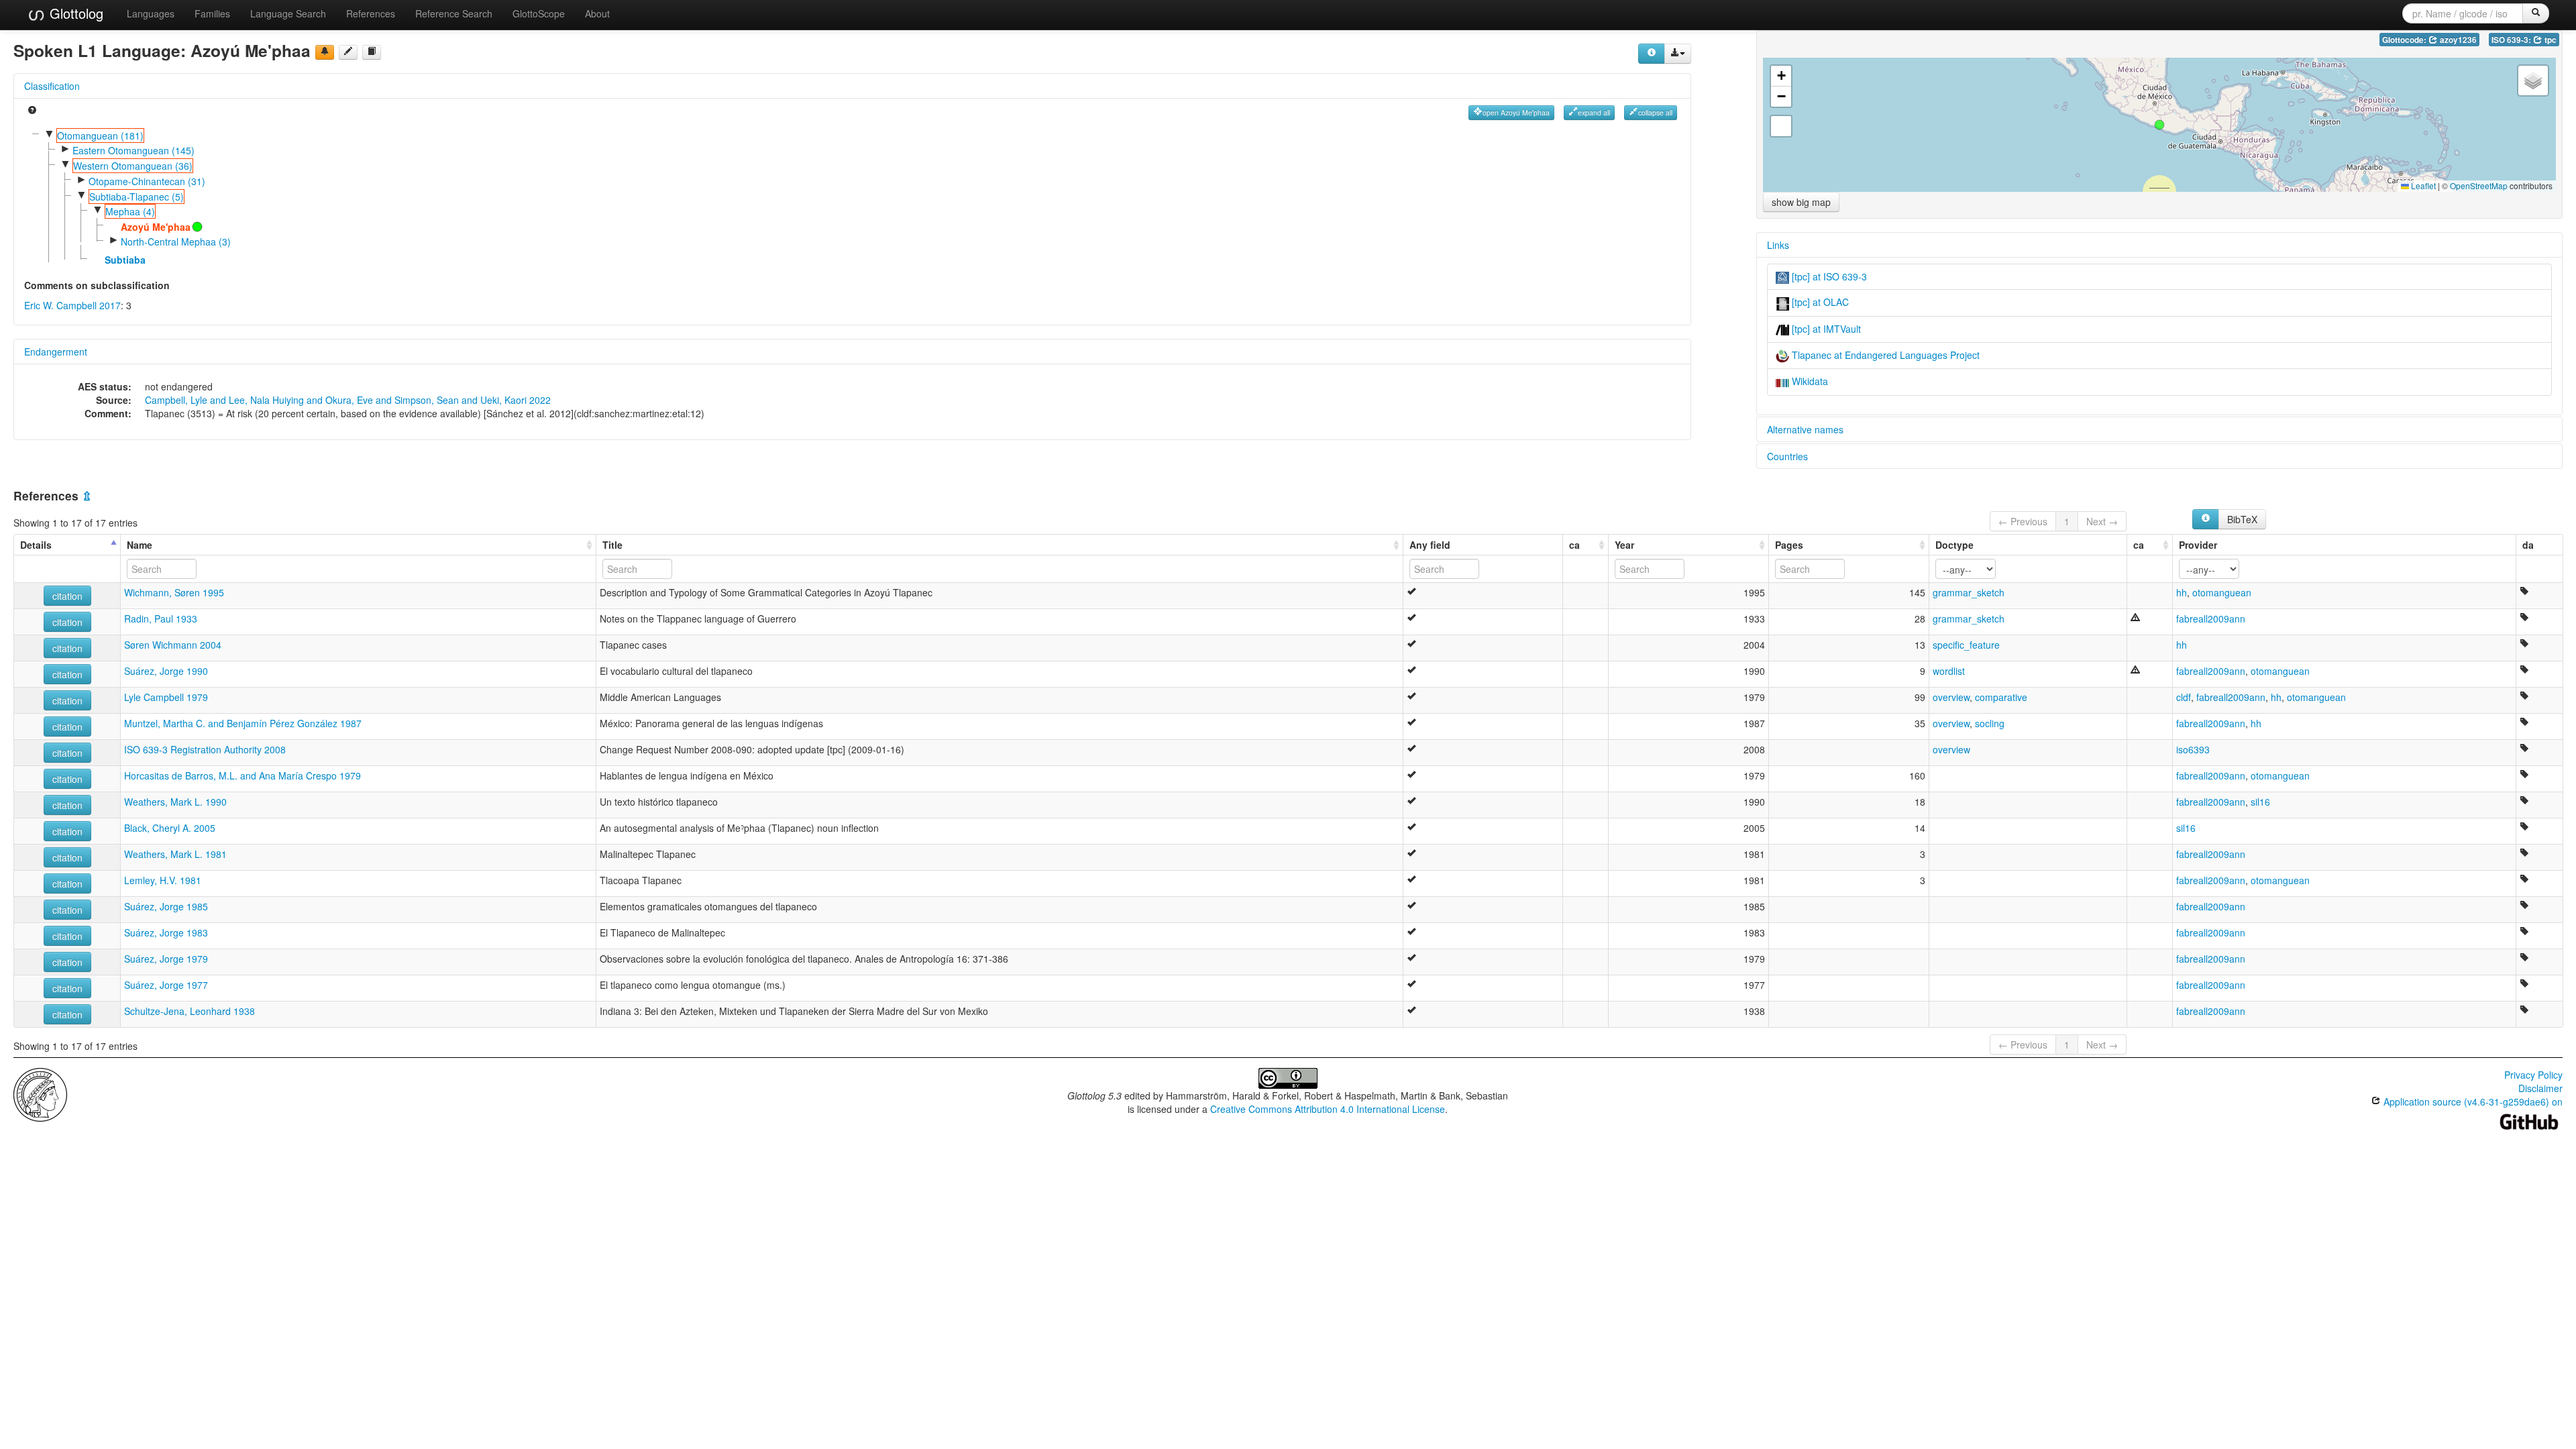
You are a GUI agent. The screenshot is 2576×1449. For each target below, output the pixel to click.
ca (1574, 545)
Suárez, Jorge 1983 (166, 932)
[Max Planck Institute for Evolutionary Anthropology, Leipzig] (40, 1093)
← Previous (2023, 521)
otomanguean (2222, 592)
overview (1951, 697)
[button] (2159, 125)
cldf (2184, 697)
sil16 (2260, 802)
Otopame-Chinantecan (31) (147, 181)
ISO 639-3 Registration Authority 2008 (205, 749)
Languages (151, 13)
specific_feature (1966, 645)
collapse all (1655, 112)
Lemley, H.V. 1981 (163, 880)
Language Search (288, 13)
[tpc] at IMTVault (1825, 329)
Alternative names (1805, 429)
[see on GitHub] (348, 52)
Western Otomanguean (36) (133, 166)
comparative (2001, 697)
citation (67, 596)
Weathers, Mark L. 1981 (175, 854)
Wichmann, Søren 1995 (174, 592)
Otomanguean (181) (100, 136)
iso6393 (2193, 749)
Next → (2102, 521)
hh (2182, 592)
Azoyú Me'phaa (156, 227)
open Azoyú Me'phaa (1516, 112)
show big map (1801, 202)
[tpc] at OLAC (1819, 302)
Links (1778, 245)
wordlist (1949, 671)
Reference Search (454, 13)
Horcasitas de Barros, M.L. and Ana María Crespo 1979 (243, 775)
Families (212, 13)
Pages (1789, 545)
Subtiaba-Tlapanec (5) (137, 197)
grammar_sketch (1969, 592)
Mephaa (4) (130, 211)
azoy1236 (2457, 40)
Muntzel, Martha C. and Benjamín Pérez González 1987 (243, 723)
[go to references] (372, 52)
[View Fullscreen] (1781, 126)
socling (1990, 723)
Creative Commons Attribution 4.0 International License (1328, 1109)
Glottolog (74, 13)
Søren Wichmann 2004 (173, 645)
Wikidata (1809, 381)
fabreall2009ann (2211, 619)
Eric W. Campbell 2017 (72, 305)
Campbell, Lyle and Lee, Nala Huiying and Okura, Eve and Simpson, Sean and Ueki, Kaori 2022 (348, 400)
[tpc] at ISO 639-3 (1828, 276)
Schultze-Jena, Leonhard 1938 (190, 1011)
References (371, 13)
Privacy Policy (2533, 1075)
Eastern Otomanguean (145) (133, 150)
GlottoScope (539, 13)
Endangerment (56, 352)
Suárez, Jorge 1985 (166, 906)
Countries (1787, 456)
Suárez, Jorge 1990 (166, 671)
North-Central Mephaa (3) (176, 241)
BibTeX (2242, 519)
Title (612, 545)
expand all (1594, 112)
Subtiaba (125, 260)
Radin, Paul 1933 (161, 619)
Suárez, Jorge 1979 (166, 959)
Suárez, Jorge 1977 (166, 985)
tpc (2550, 40)
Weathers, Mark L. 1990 (175, 802)
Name (140, 545)
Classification (52, 86)
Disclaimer (2540, 1088)
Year (1624, 545)
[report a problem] (325, 52)
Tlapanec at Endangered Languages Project (1884, 355)
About (597, 13)
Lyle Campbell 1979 (166, 697)
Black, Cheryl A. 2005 (170, 828)
